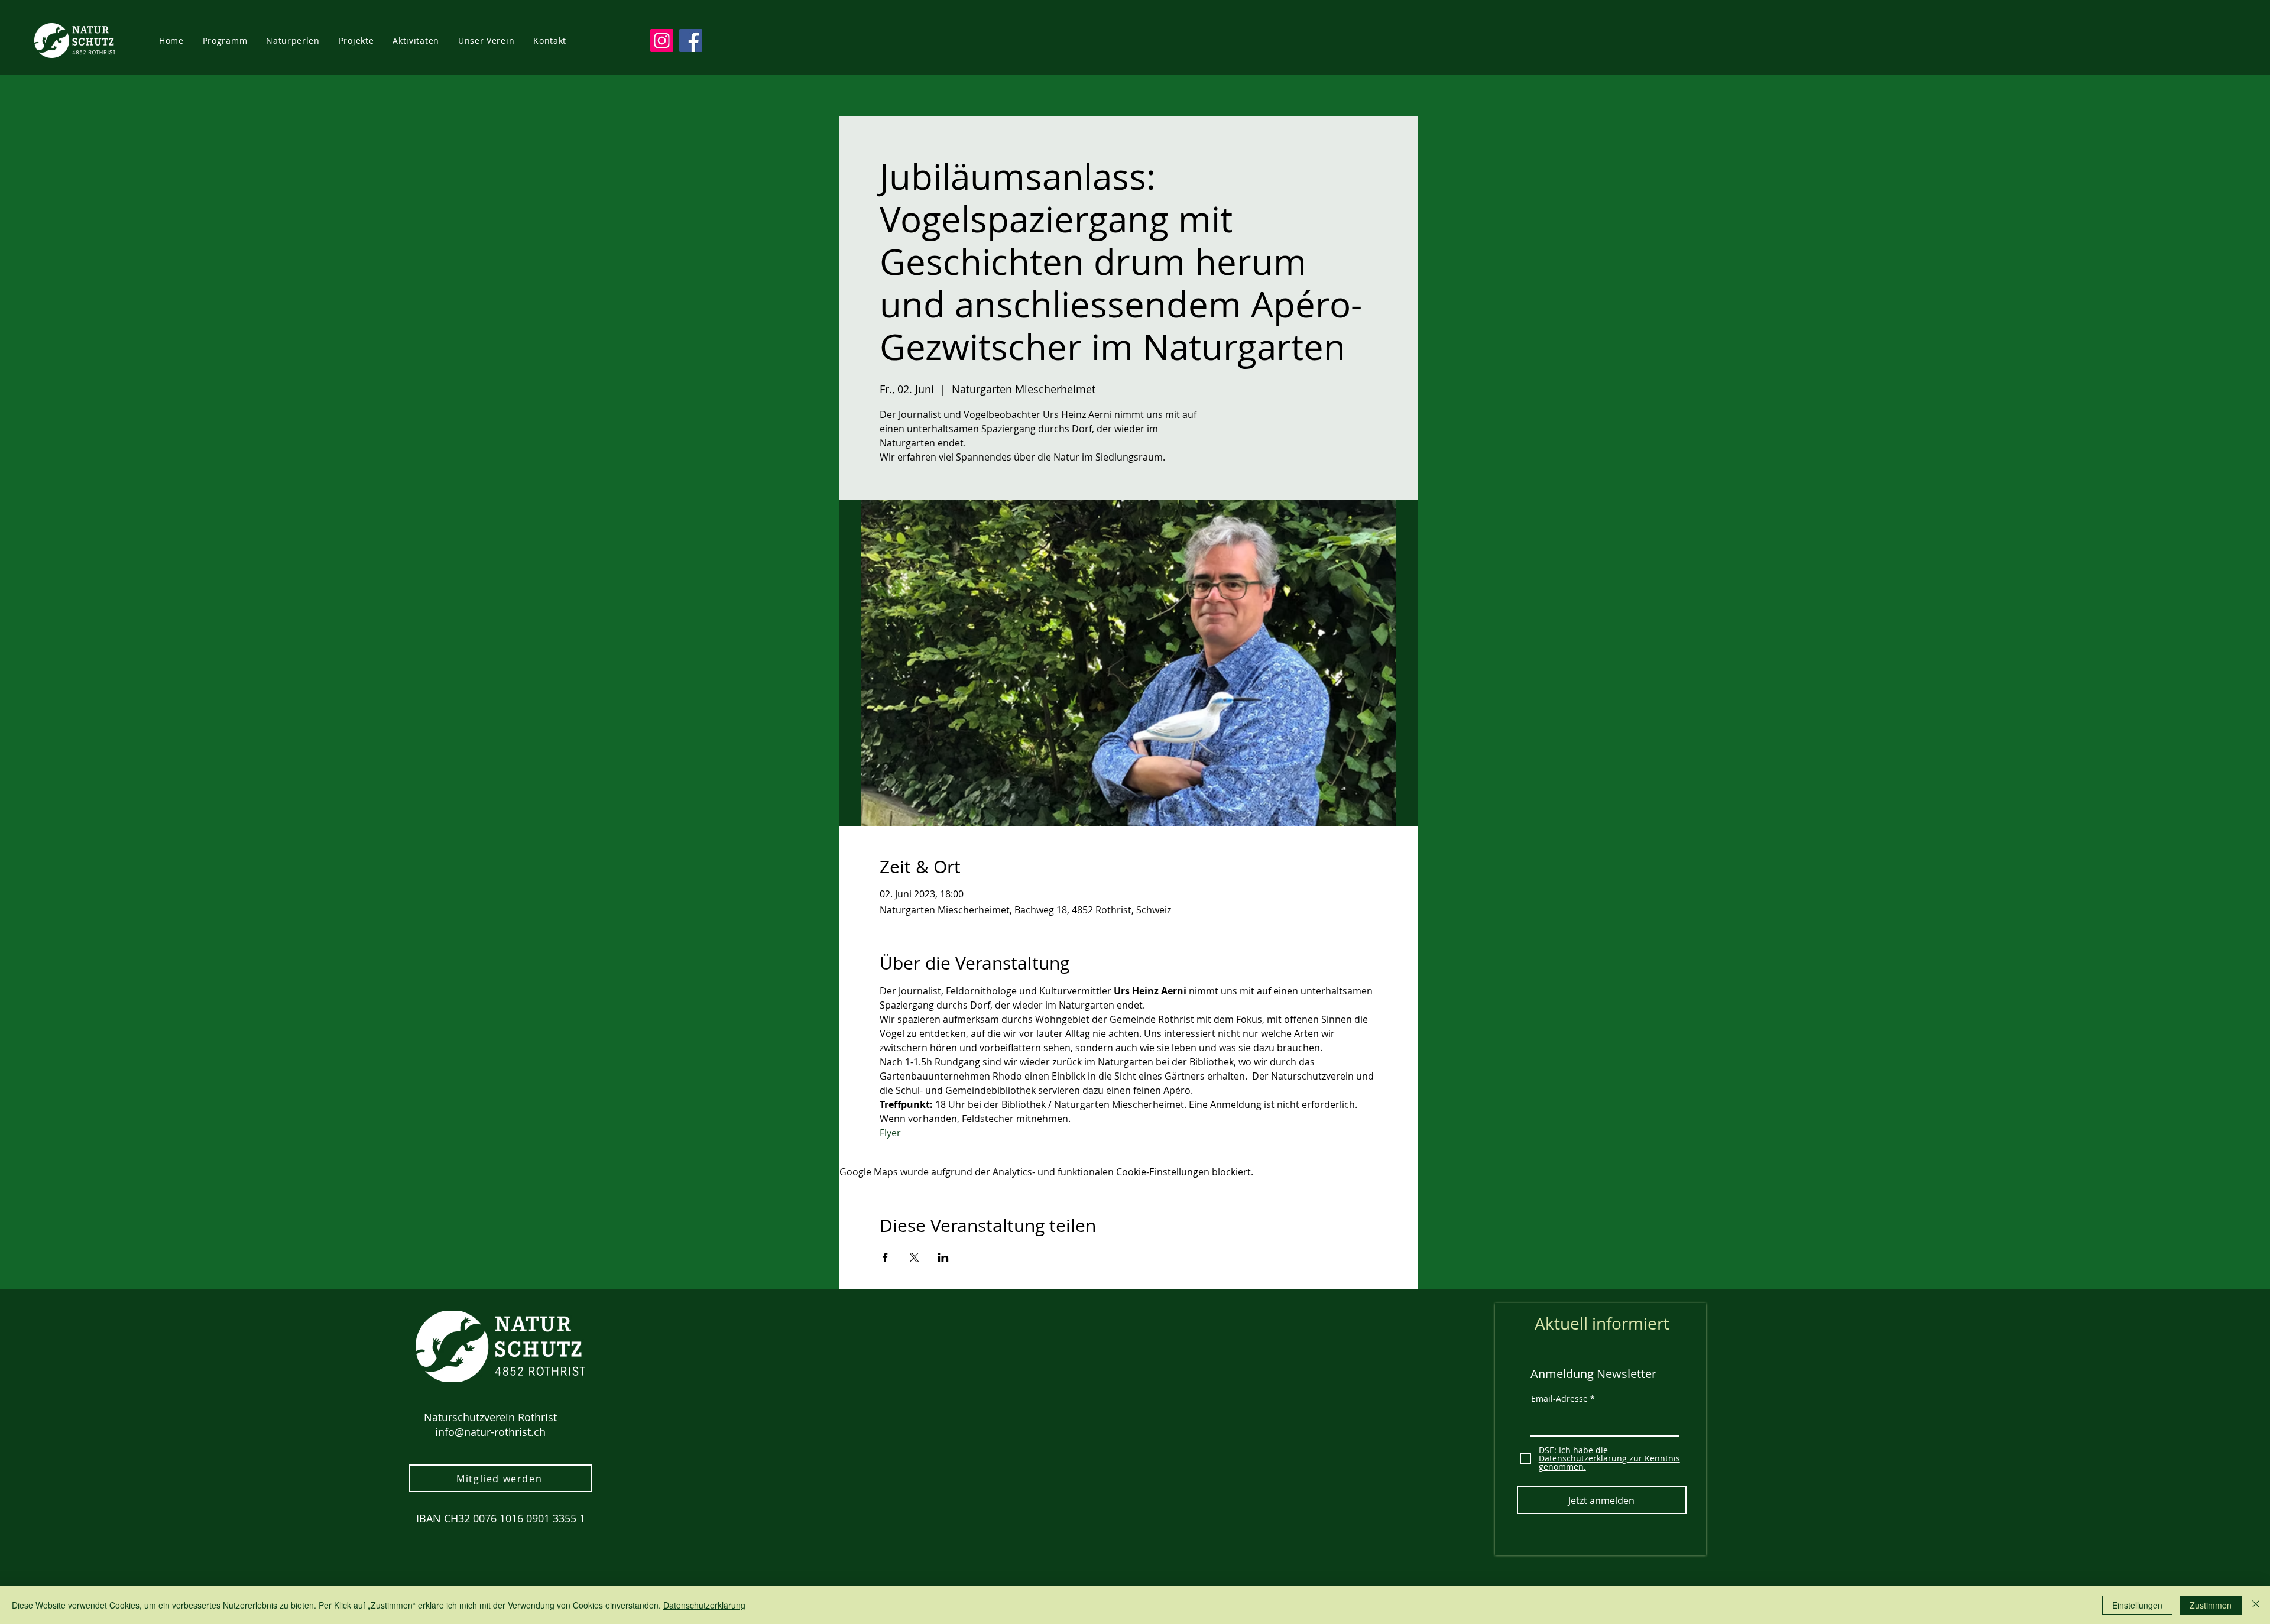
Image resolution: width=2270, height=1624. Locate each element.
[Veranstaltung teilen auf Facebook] (885, 1257)
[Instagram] (662, 40)
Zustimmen (2211, 1605)
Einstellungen (2137, 1605)
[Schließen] (2256, 1605)
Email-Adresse (1559, 1399)
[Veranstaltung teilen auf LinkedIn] (943, 1257)
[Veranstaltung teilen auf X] (914, 1257)
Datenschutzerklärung (704, 1605)
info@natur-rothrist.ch (490, 1432)
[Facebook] (691, 40)
